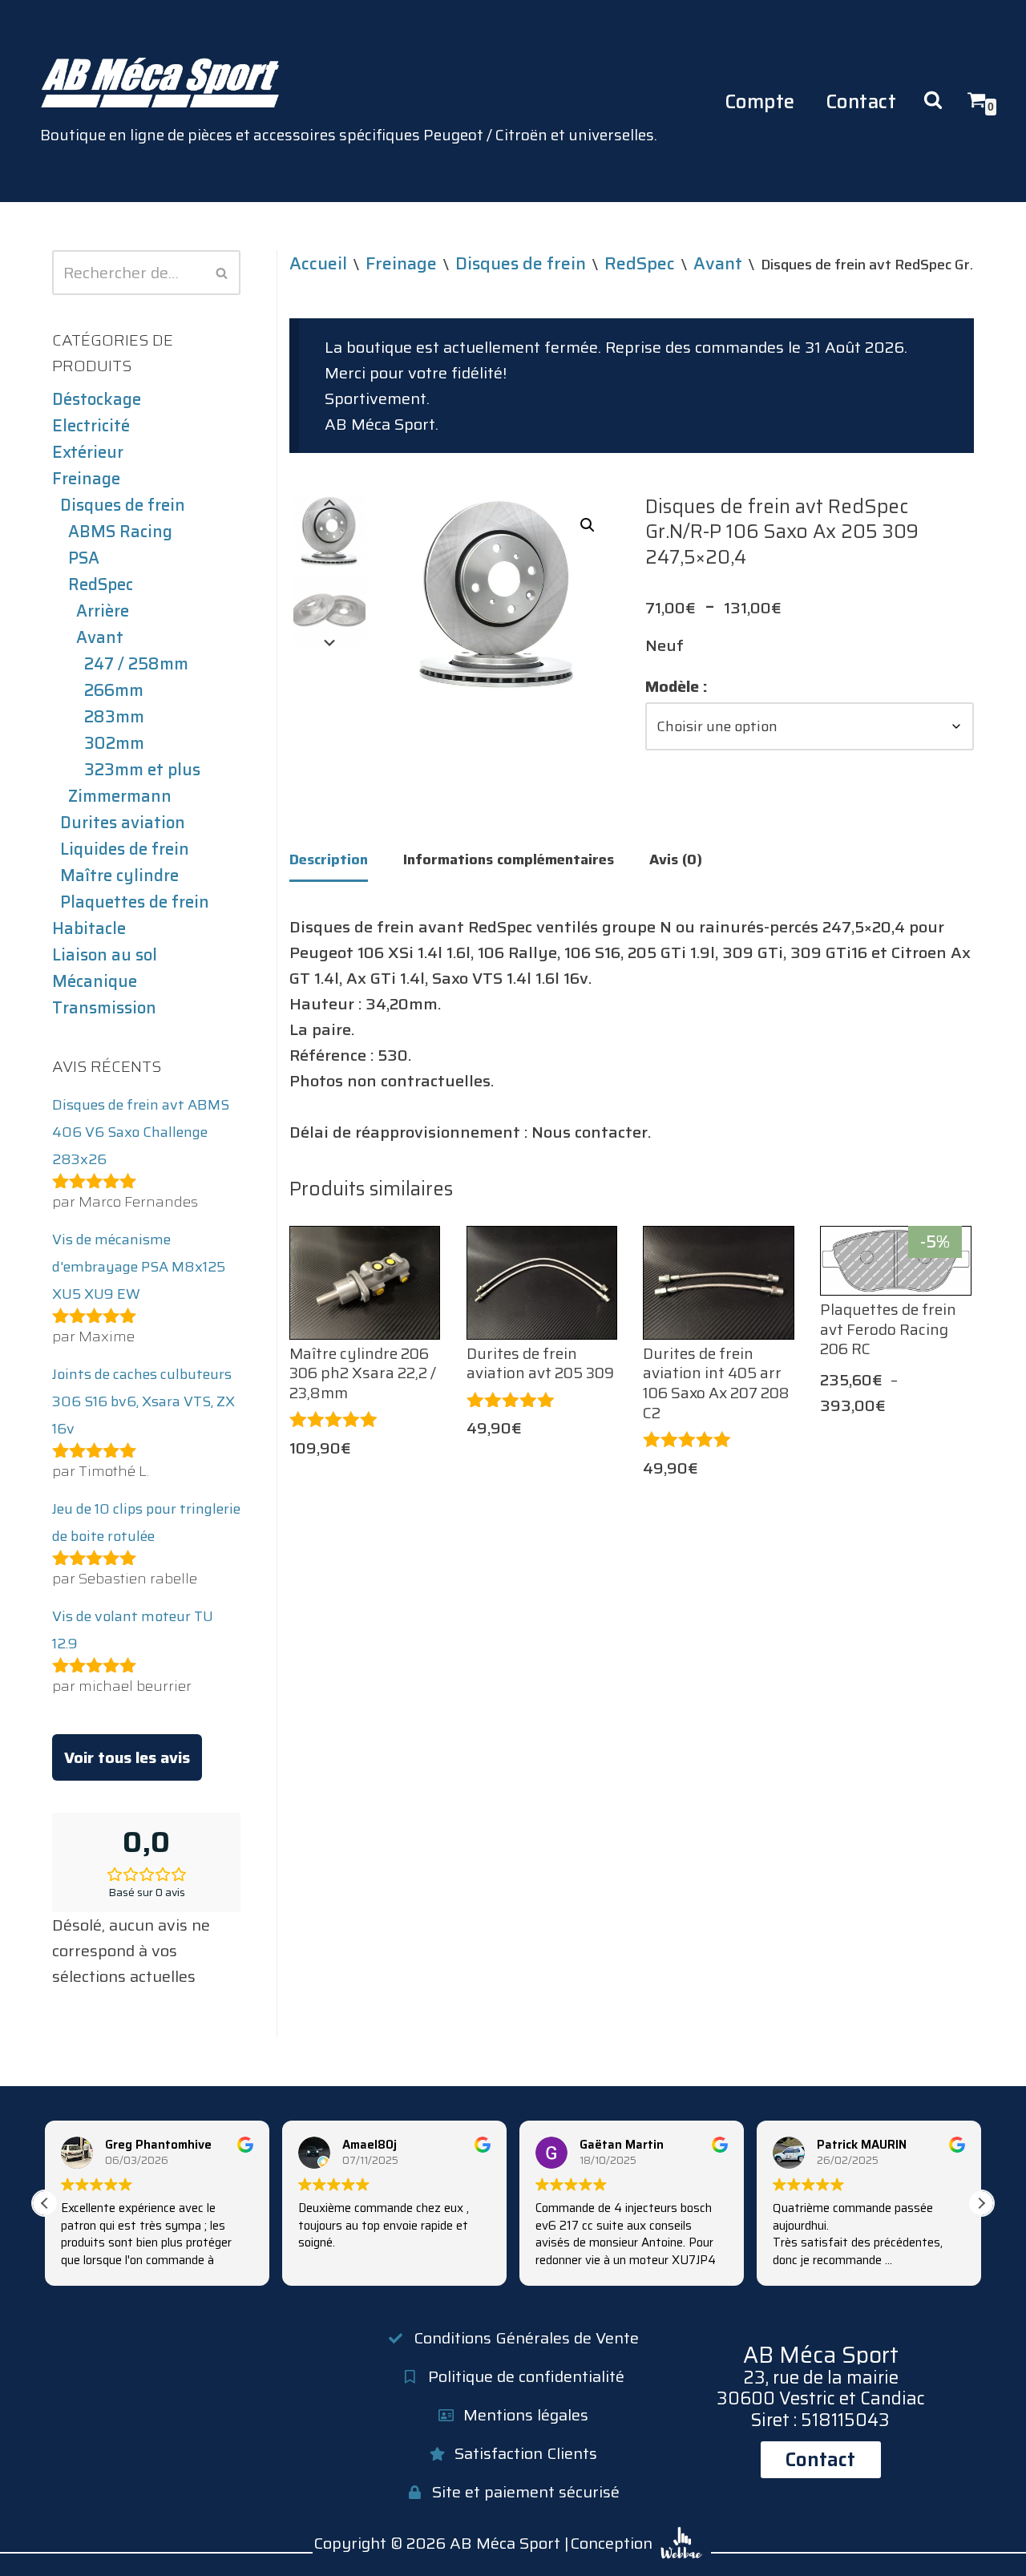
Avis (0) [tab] (676, 859)
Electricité (91, 426)
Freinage (86, 479)
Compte (760, 101)
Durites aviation (123, 823)
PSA (84, 558)
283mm (114, 717)
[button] (588, 525)
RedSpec (101, 584)
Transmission (104, 1008)
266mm (114, 690)
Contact (861, 101)
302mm (114, 743)
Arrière (103, 611)
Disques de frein (123, 505)
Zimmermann (120, 796)
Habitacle (89, 928)
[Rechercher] (222, 273)
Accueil (318, 263)
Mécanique (95, 981)
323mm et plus (142, 770)
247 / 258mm (136, 664)
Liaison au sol (105, 955)
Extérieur (88, 452)
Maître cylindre (119, 876)
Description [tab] (329, 859)
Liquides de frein (125, 849)
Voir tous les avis (127, 1757)
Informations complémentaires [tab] (509, 859)
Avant (100, 637)
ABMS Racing (120, 532)
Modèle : (677, 686)
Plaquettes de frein (135, 902)
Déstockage (97, 399)
